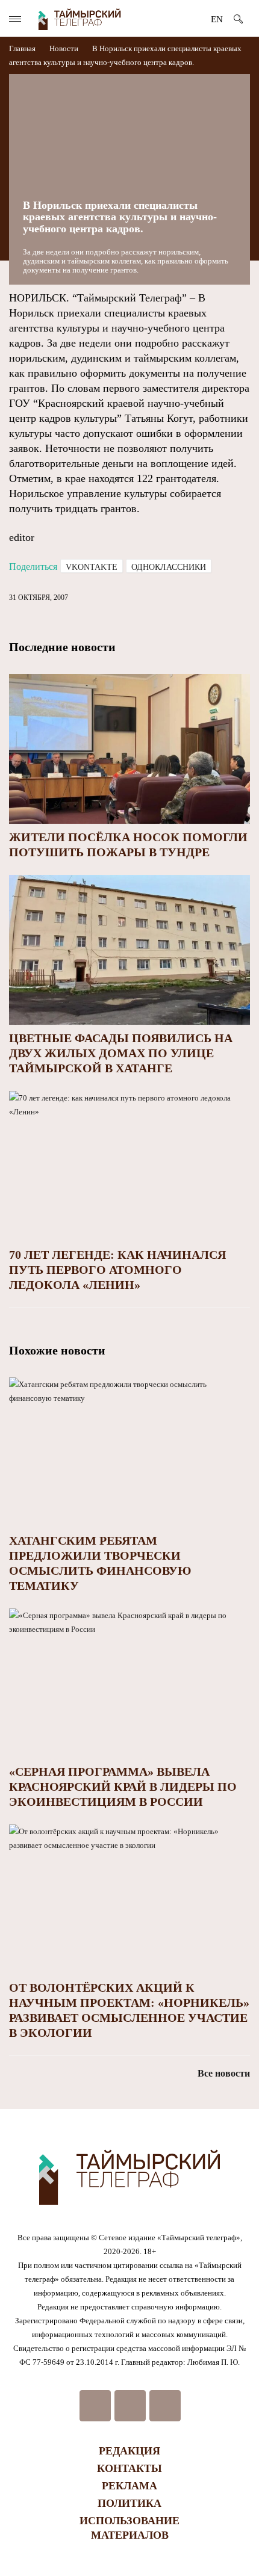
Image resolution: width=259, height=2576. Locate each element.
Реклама (129, 2486)
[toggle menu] (15, 19)
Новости (64, 48)
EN (217, 19)
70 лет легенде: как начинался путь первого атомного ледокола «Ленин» (117, 1270)
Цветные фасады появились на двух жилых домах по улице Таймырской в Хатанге (121, 1053)
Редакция (129, 2451)
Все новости (224, 2073)
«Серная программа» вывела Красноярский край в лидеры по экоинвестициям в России (123, 1787)
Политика (129, 2503)
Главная (23, 48)
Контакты (129, 2468)
